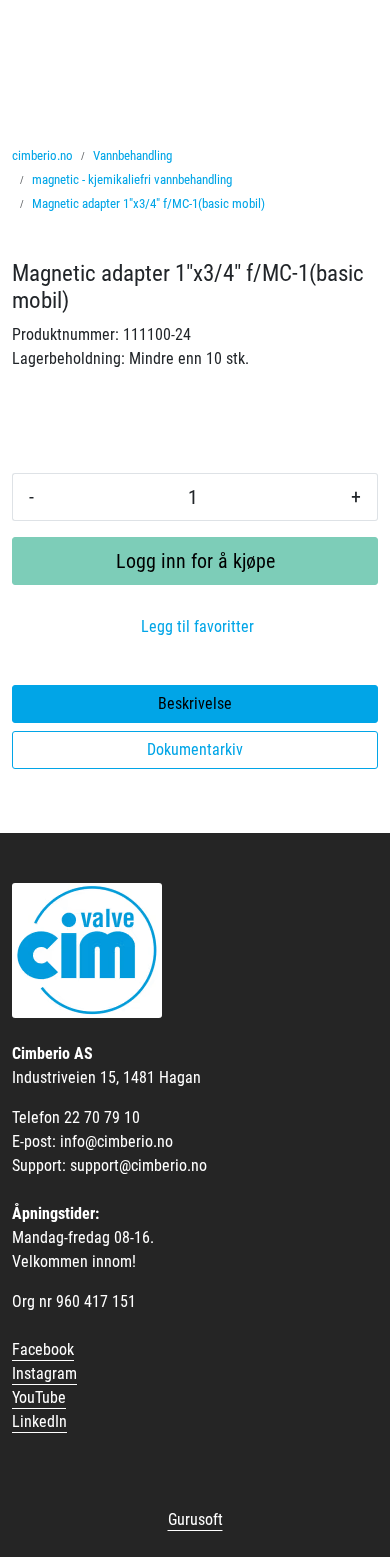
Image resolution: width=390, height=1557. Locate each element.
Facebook (43, 1349)
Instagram (44, 1373)
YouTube (39, 1397)
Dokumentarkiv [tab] (195, 749)
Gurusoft (195, 1519)
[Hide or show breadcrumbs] (276, 204)
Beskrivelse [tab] (195, 703)
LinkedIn (39, 1421)
